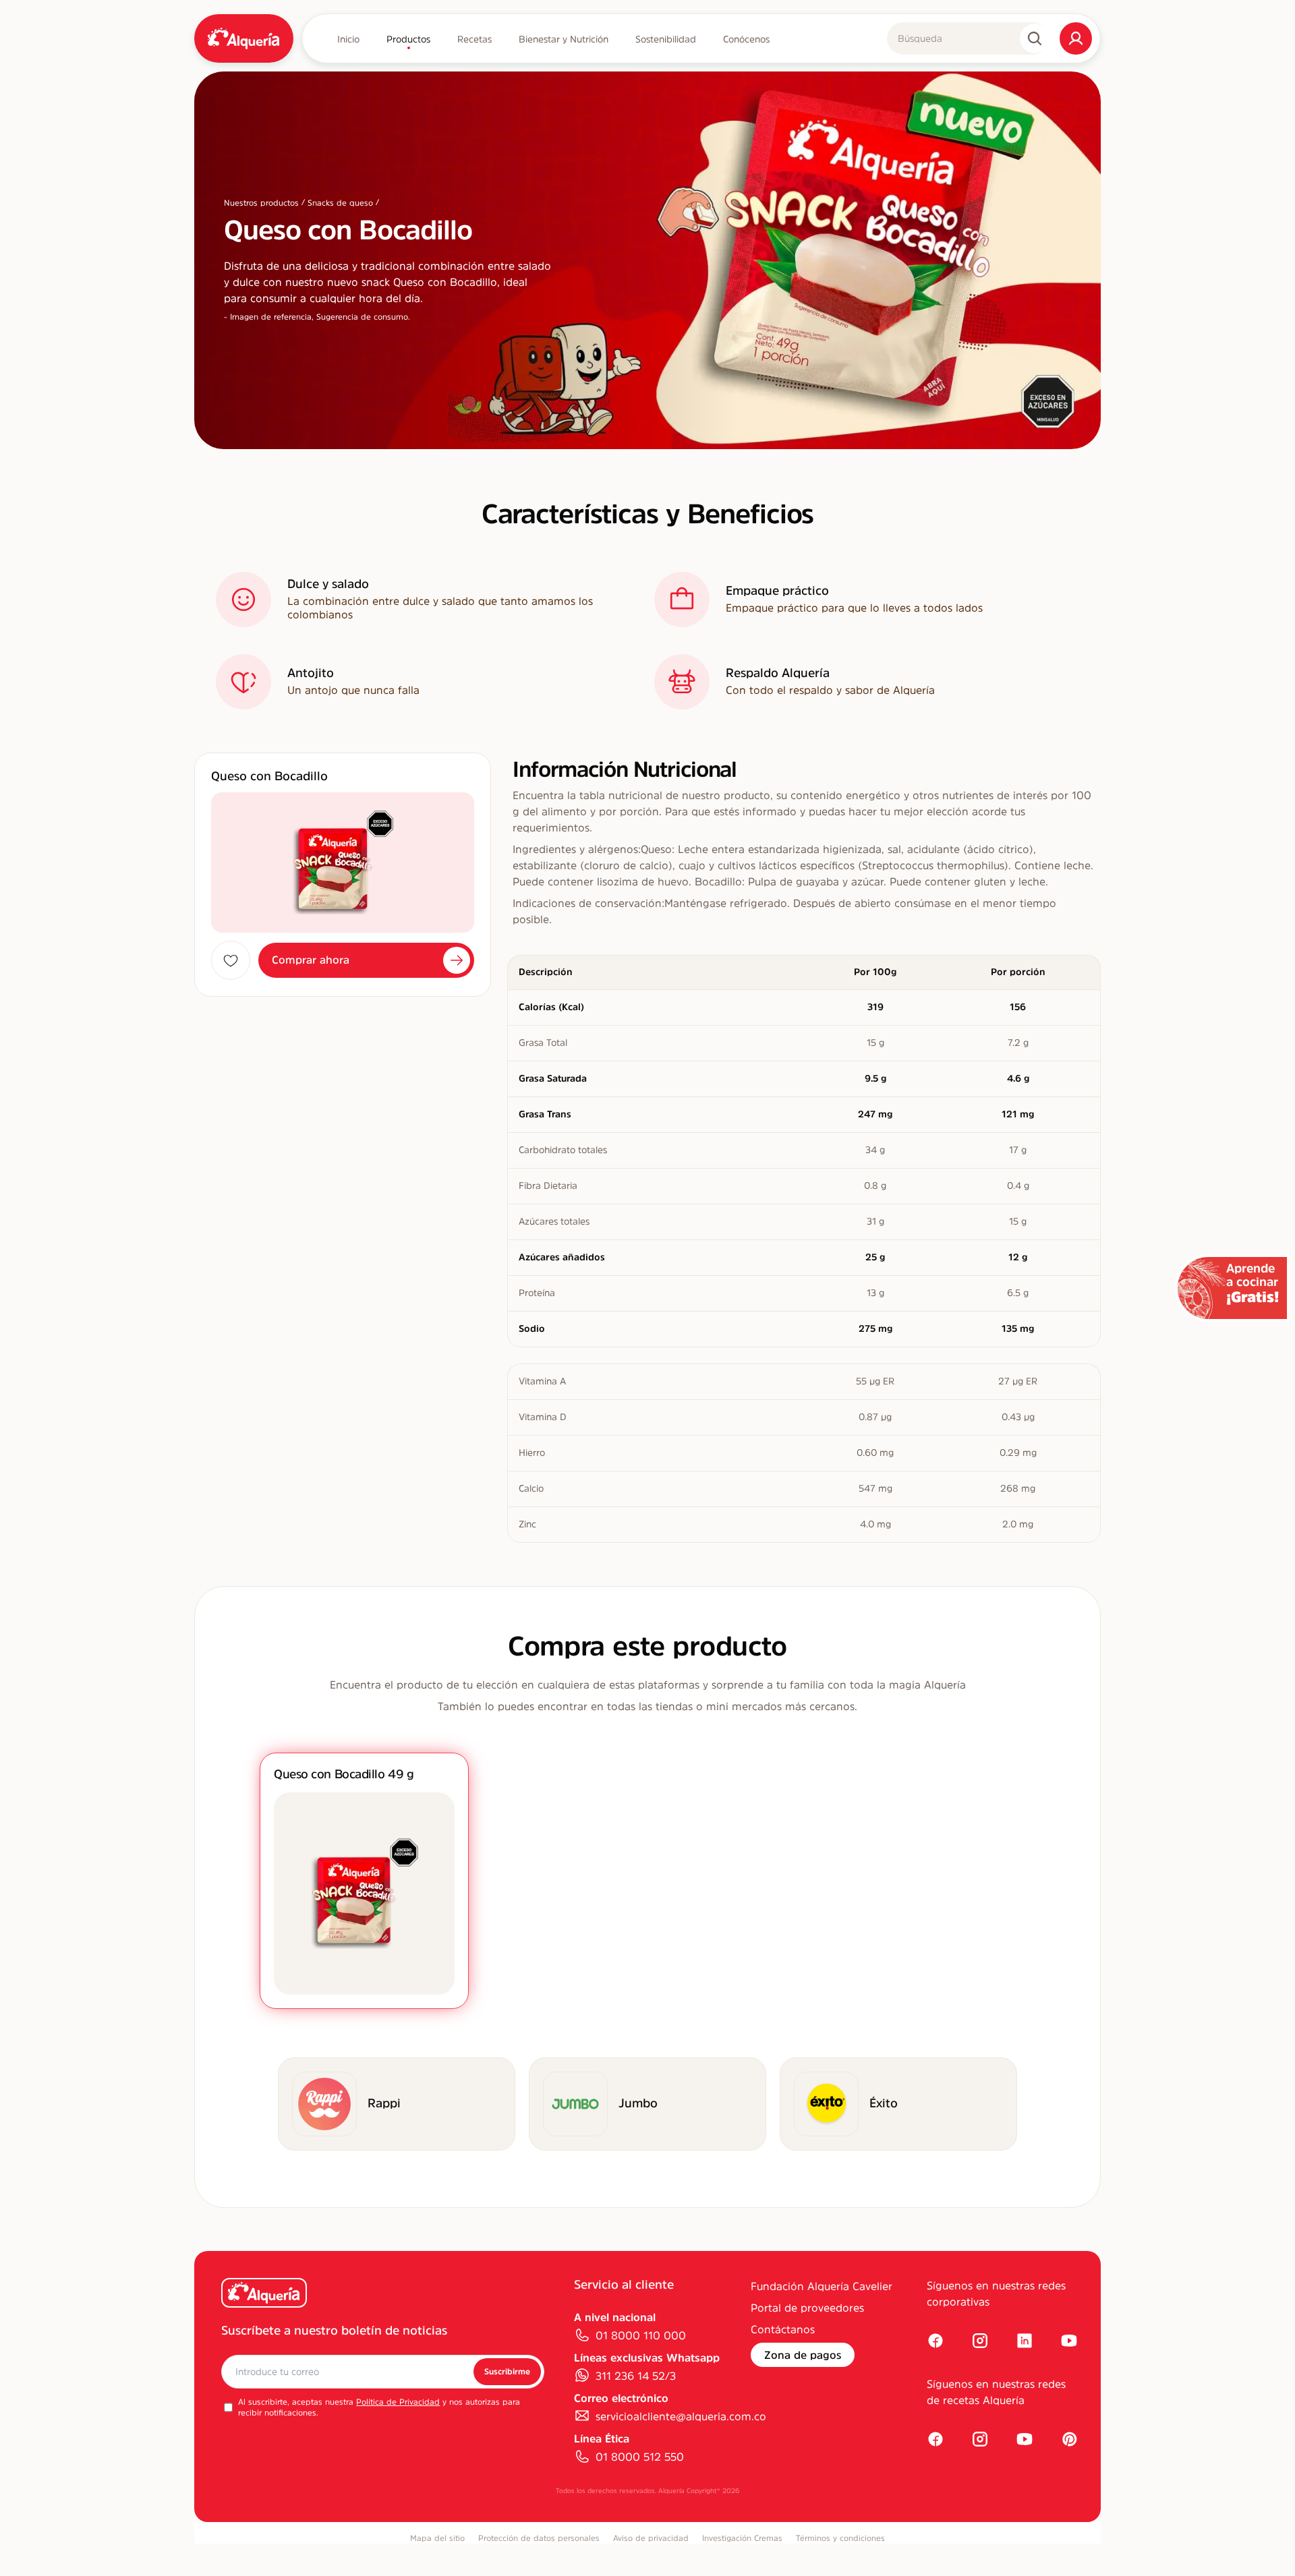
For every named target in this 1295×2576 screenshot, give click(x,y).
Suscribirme (507, 2372)
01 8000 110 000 (641, 2335)
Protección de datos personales (539, 2538)
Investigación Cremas (742, 2538)
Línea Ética (602, 2438)
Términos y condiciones (840, 2538)
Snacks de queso (340, 203)
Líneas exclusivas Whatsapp (647, 2358)
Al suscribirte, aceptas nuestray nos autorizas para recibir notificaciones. (379, 2407)
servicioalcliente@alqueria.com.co (681, 2416)
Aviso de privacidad (651, 2538)
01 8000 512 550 (640, 2457)
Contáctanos (783, 2329)
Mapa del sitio (437, 2538)
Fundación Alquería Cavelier (822, 2286)
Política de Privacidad (398, 2402)
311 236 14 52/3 (636, 2376)
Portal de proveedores (807, 2308)
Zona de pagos (803, 2355)
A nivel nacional (615, 2317)
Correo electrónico (621, 2398)
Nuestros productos (261, 203)
